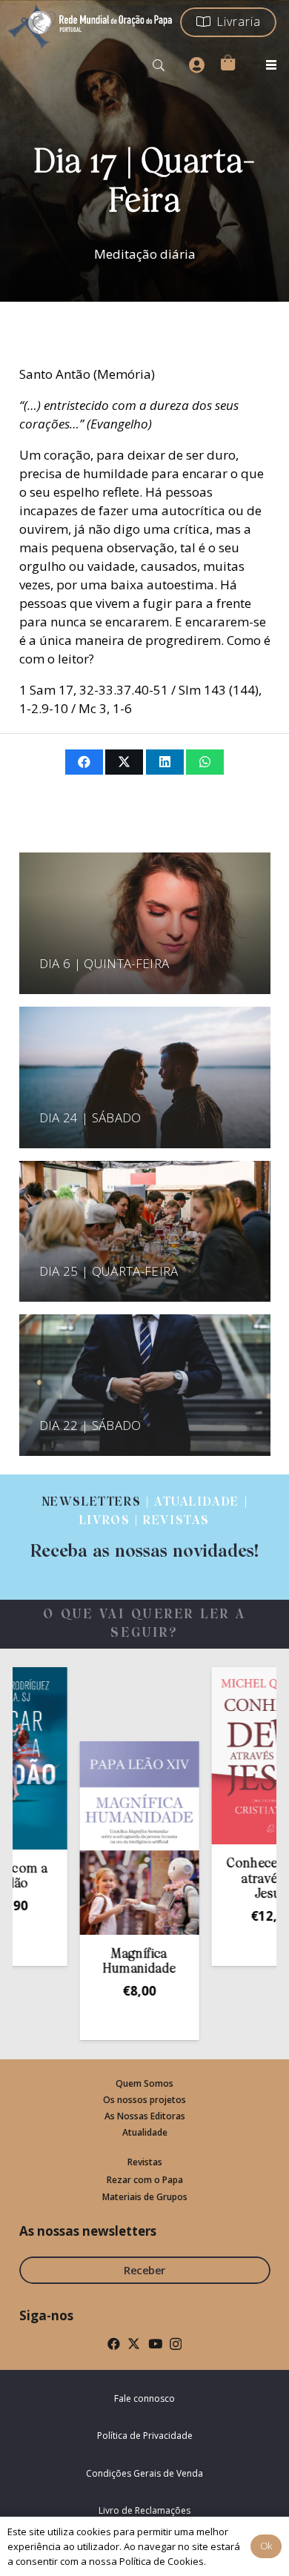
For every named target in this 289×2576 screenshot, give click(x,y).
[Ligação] (144, 1528)
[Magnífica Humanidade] (110, 1838)
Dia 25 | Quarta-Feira (109, 1271)
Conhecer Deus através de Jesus (242, 1879)
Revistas (145, 2162)
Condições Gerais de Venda (144, 2473)
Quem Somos (144, 2083)
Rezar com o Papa (145, 2180)
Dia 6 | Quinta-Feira (104, 963)
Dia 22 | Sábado (90, 1425)
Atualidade (145, 2132)
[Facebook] (114, 2344)
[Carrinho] (227, 62)
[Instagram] (176, 2344)
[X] (134, 2344)
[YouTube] (155, 2344)
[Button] (196, 65)
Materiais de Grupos (145, 2197)
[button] (159, 65)
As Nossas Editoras (145, 2116)
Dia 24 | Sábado (90, 1118)
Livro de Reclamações (144, 2510)
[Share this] (84, 762)
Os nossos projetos (144, 2100)
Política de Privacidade (145, 2436)
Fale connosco (144, 2398)
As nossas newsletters (88, 2231)
